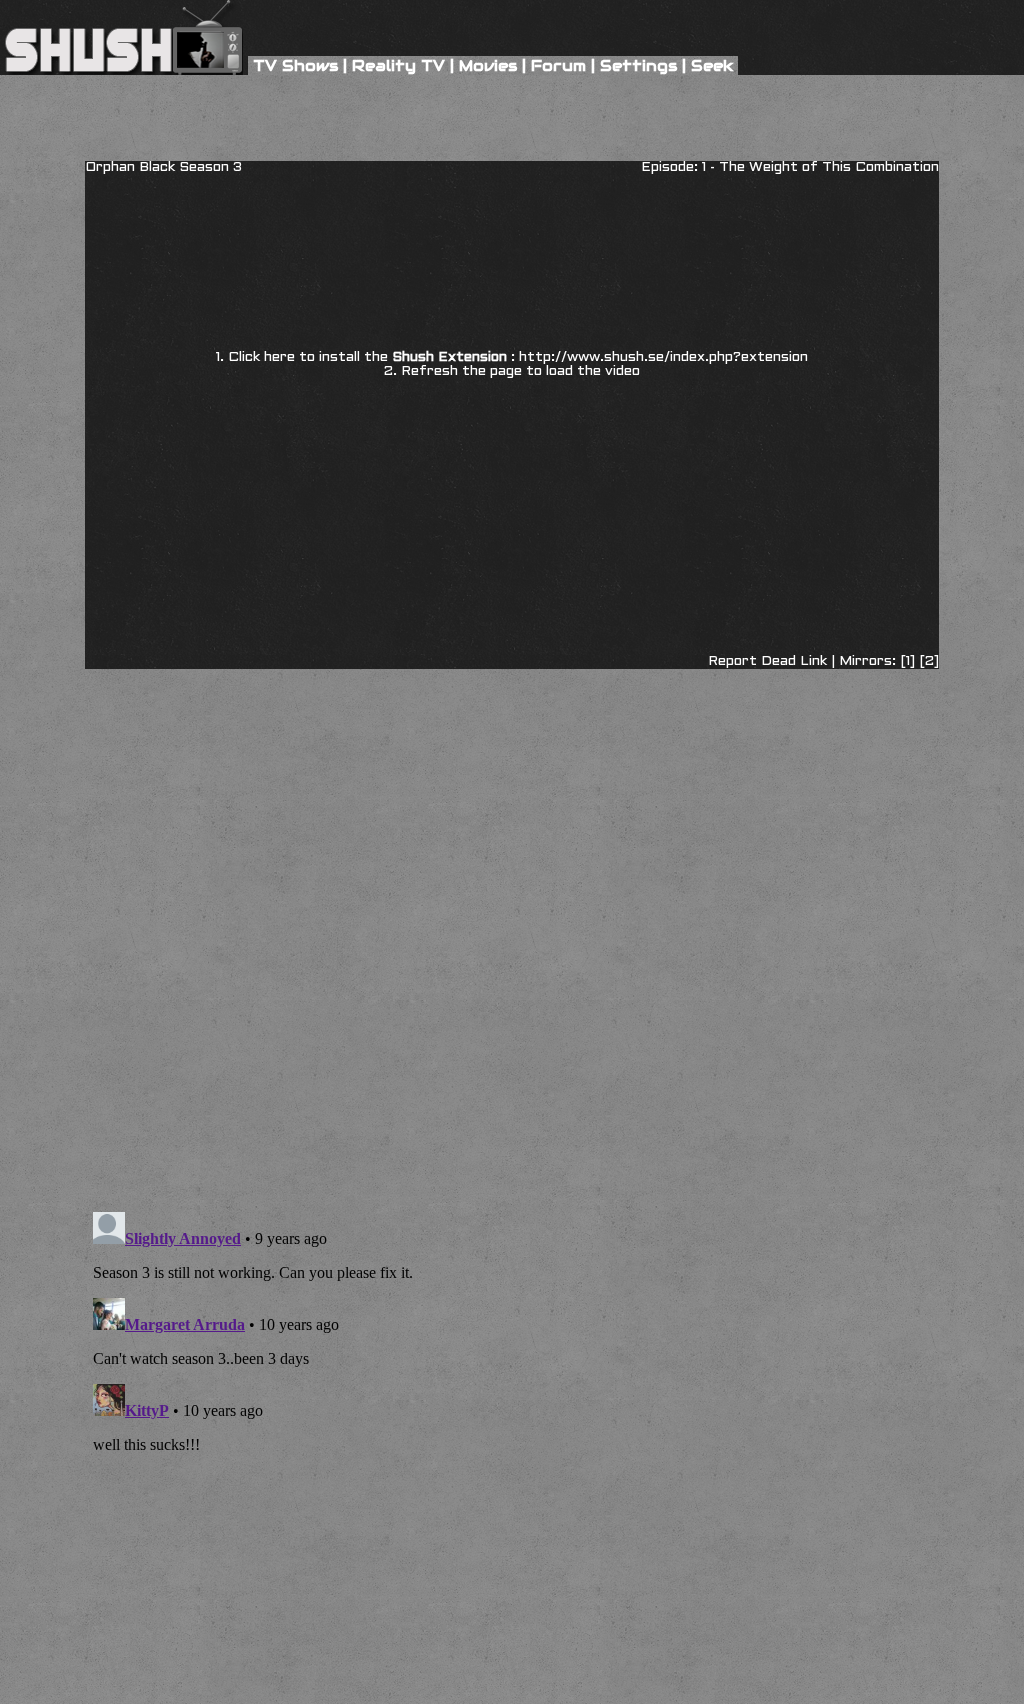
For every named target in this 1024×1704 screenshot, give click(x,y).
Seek (712, 65)
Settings (638, 65)
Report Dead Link (767, 661)
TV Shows (295, 65)
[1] (907, 661)
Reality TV (398, 65)
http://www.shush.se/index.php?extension (663, 357)
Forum (558, 65)
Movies (488, 65)
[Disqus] (512, 772)
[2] (929, 661)
